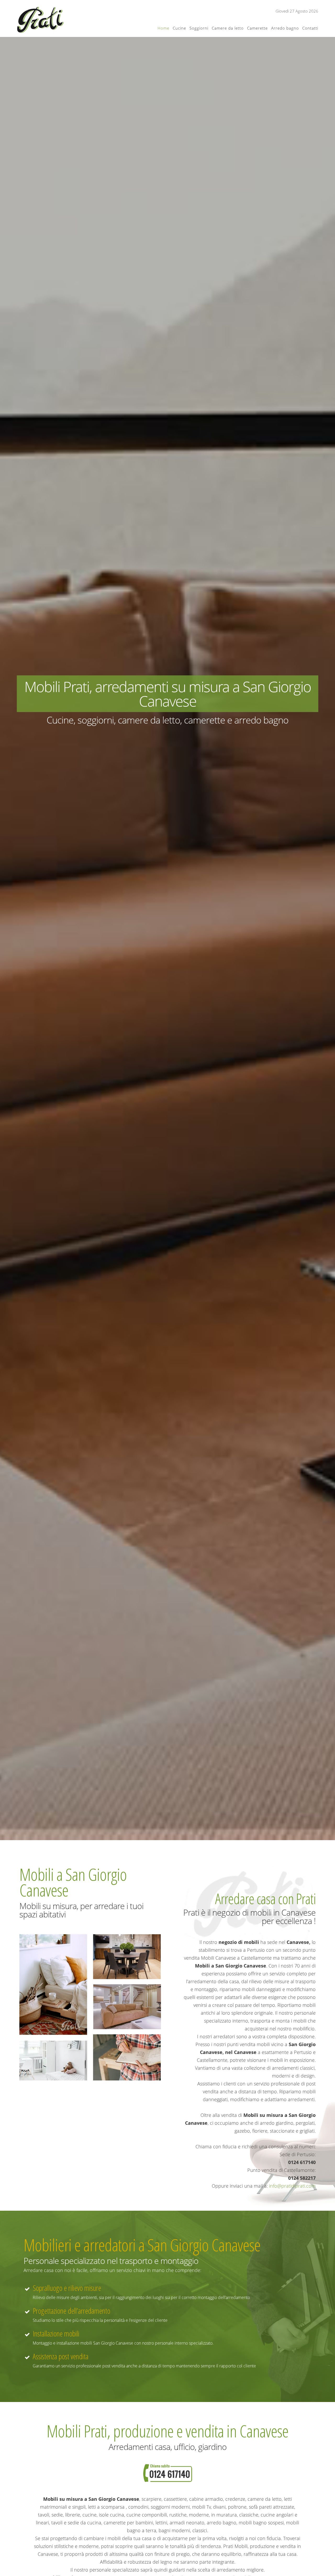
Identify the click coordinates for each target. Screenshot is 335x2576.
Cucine (179, 28)
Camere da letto (228, 28)
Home (163, 28)
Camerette (257, 28)
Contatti (310, 28)
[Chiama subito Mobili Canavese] (168, 2473)
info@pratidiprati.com (292, 2186)
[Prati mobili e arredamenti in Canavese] (40, 20)
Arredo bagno (285, 28)
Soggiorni (199, 28)
